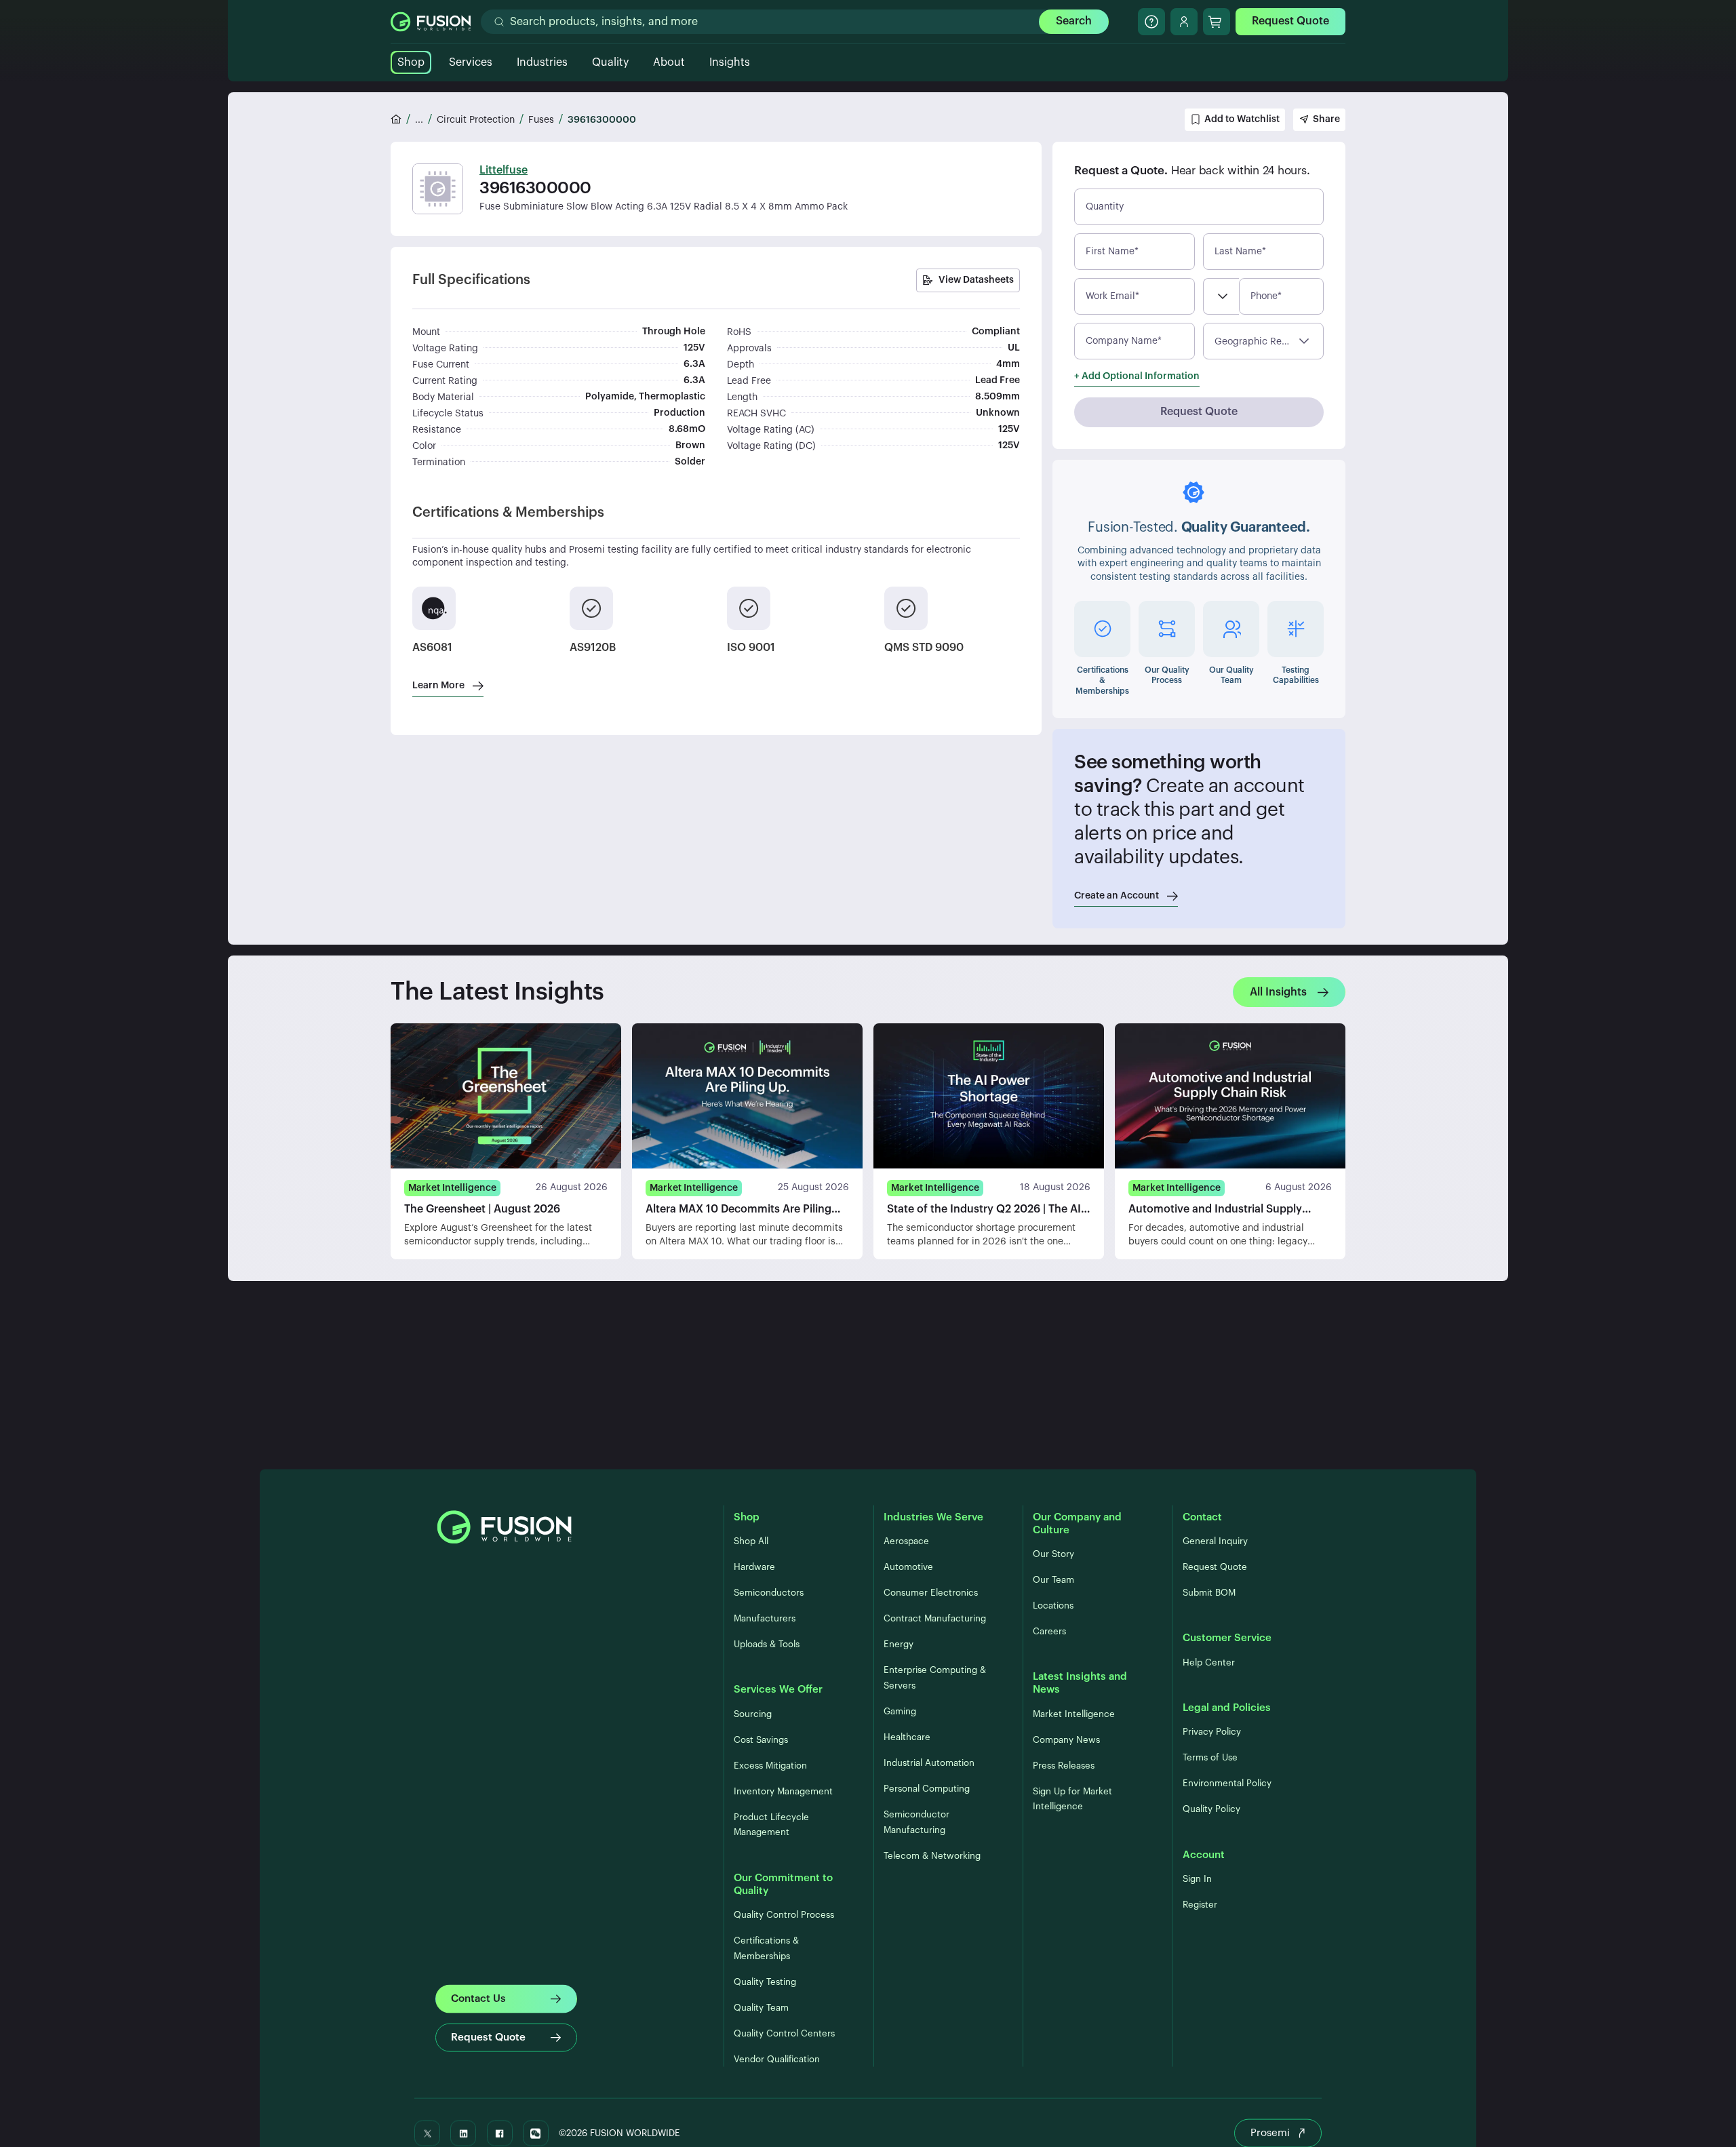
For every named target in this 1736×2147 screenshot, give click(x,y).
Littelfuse (504, 170)
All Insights (1278, 992)
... (419, 120)
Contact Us (478, 1998)
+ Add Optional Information (1137, 376)
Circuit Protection (476, 120)
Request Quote (1290, 21)
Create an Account (1117, 896)
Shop (411, 62)
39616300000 (602, 120)
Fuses (541, 120)
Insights (730, 62)
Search (1074, 21)
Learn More (438, 686)
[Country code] (1221, 296)
